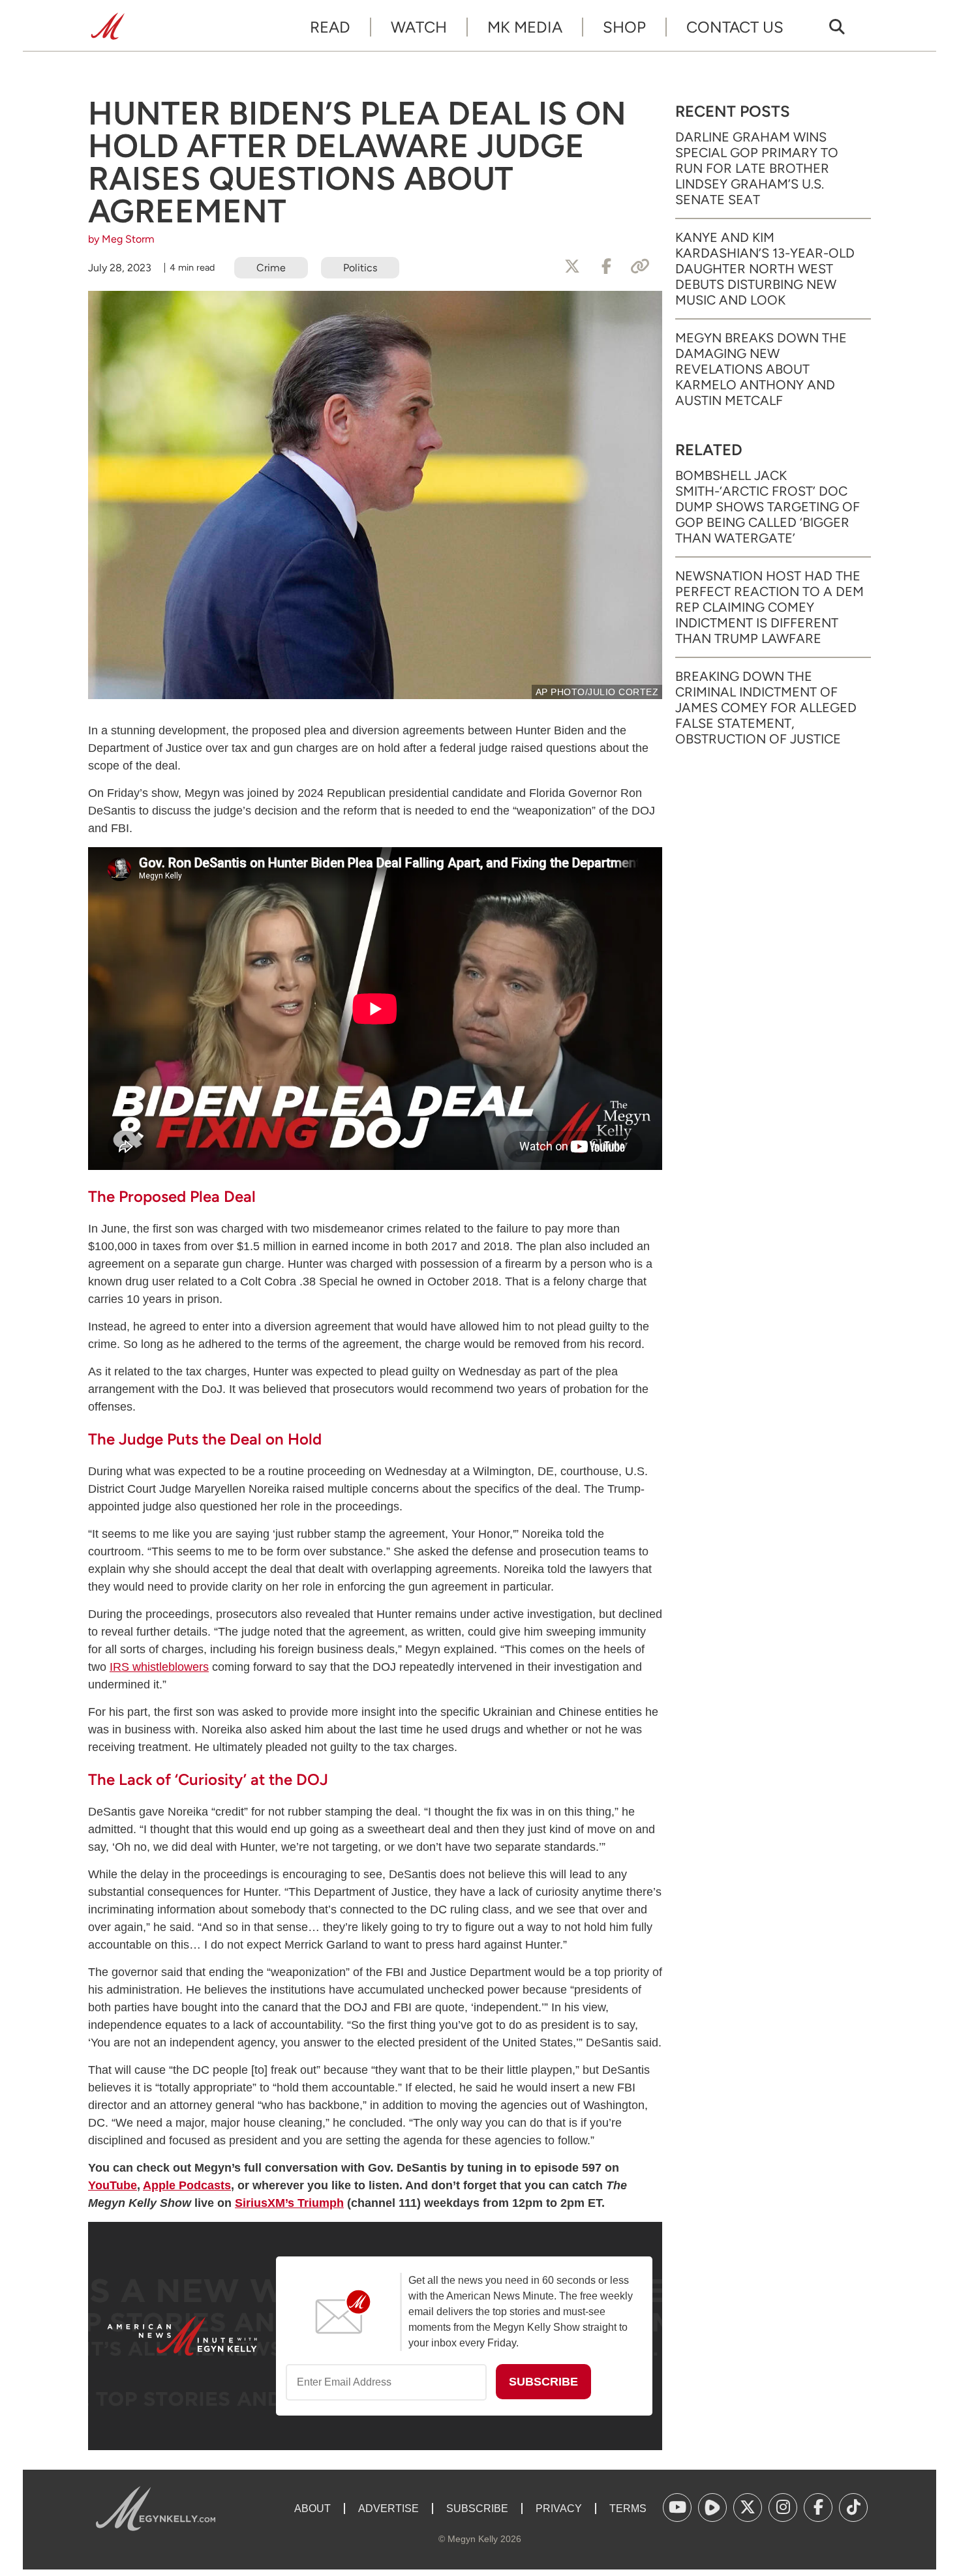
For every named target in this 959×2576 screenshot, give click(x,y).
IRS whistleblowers (159, 1667)
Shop (624, 27)
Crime (271, 268)
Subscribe (477, 2509)
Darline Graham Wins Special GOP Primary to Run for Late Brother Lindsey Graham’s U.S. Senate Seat (757, 168)
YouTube (113, 2185)
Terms (628, 2509)
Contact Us (735, 27)
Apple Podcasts (187, 2185)
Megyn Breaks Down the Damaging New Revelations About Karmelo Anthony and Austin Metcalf (761, 369)
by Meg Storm (121, 239)
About (312, 2509)
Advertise (388, 2509)
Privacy (559, 2509)
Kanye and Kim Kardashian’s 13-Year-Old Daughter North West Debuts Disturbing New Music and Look (765, 269)
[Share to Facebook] (606, 267)
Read (330, 27)
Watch (419, 27)
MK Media (525, 27)
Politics (360, 268)
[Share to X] (572, 267)
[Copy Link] (640, 267)
